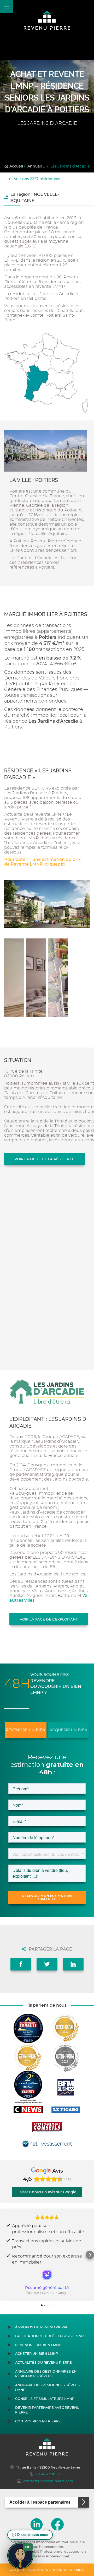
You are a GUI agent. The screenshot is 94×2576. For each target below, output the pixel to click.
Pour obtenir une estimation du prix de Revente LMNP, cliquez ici (42, 862)
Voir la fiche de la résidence (45, 1159)
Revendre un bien (26, 1730)
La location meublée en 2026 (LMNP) (50, 2336)
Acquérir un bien (68, 1730)
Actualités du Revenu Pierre (43, 2362)
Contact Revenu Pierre (38, 2421)
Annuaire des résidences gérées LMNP (47, 2387)
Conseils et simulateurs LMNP (45, 2399)
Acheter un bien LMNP (37, 2354)
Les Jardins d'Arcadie (70, 166)
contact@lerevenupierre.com (48, 2481)
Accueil (16, 166)
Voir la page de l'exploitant (49, 1619)
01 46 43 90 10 (48, 2474)
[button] (4, 2255)
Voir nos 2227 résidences (36, 179)
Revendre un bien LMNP (38, 2345)
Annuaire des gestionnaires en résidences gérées (46, 2374)
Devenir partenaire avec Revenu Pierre (47, 2410)
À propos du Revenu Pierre (42, 2327)
